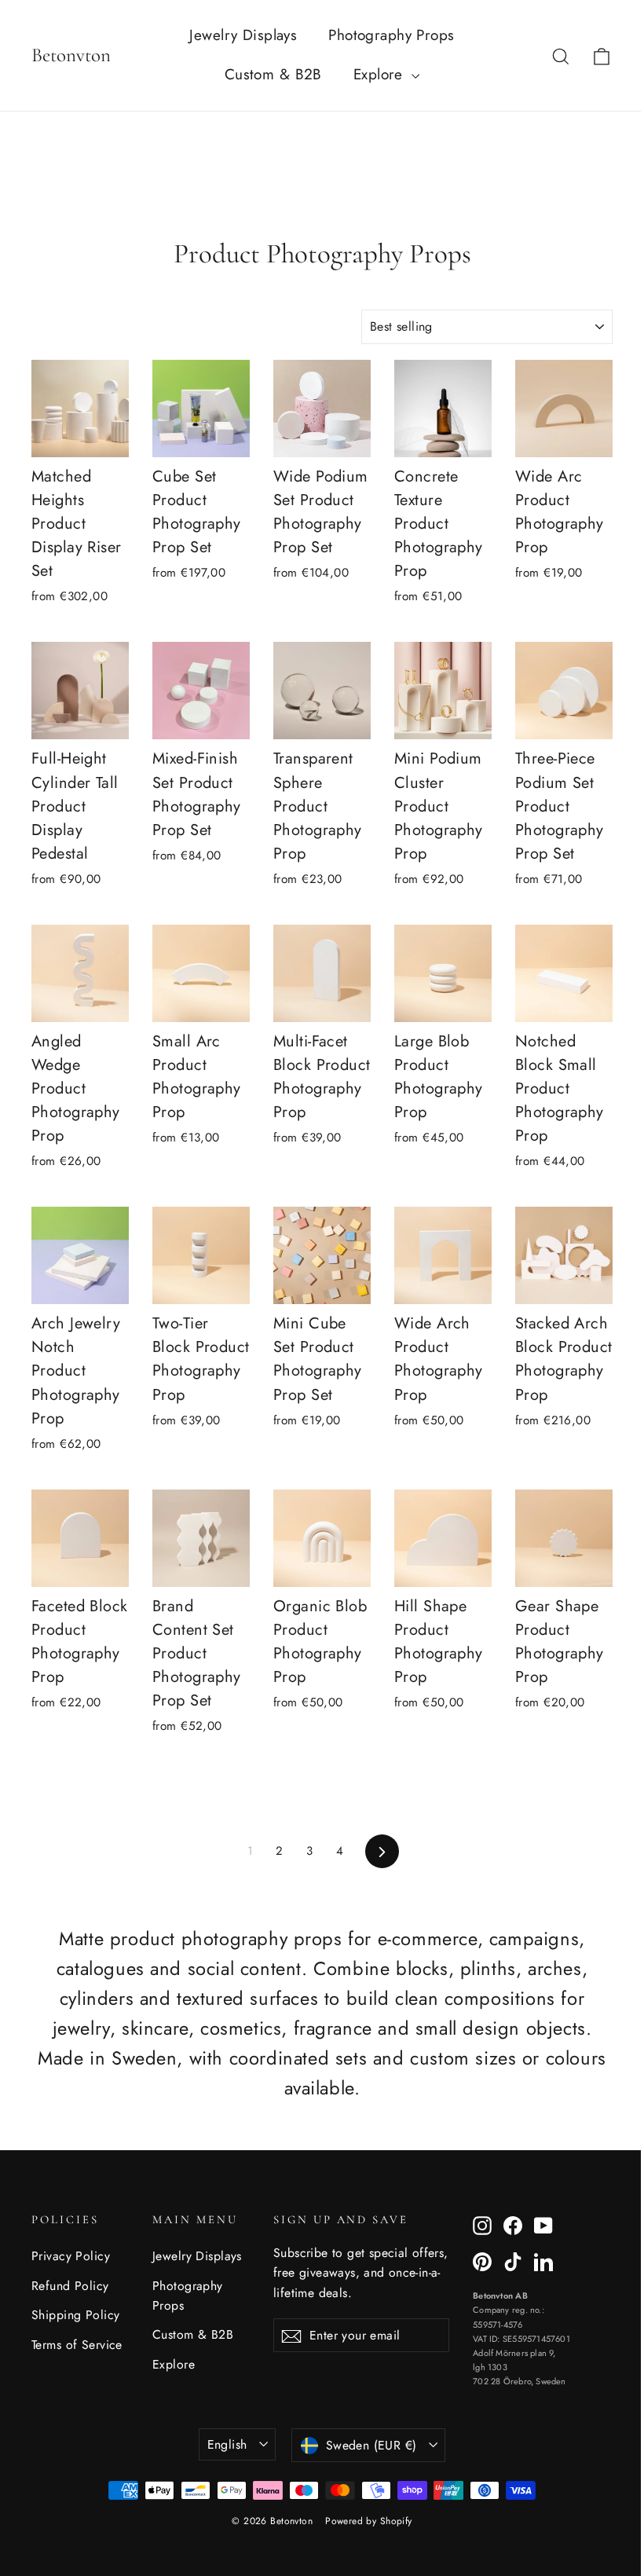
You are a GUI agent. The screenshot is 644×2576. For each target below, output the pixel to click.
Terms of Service (77, 2345)
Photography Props (391, 35)
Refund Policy (70, 2286)
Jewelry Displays (243, 35)
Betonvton (71, 55)
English (227, 2444)
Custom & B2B (273, 74)
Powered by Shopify (369, 2521)
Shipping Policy (75, 2315)
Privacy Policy (71, 2256)
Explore (381, 74)
